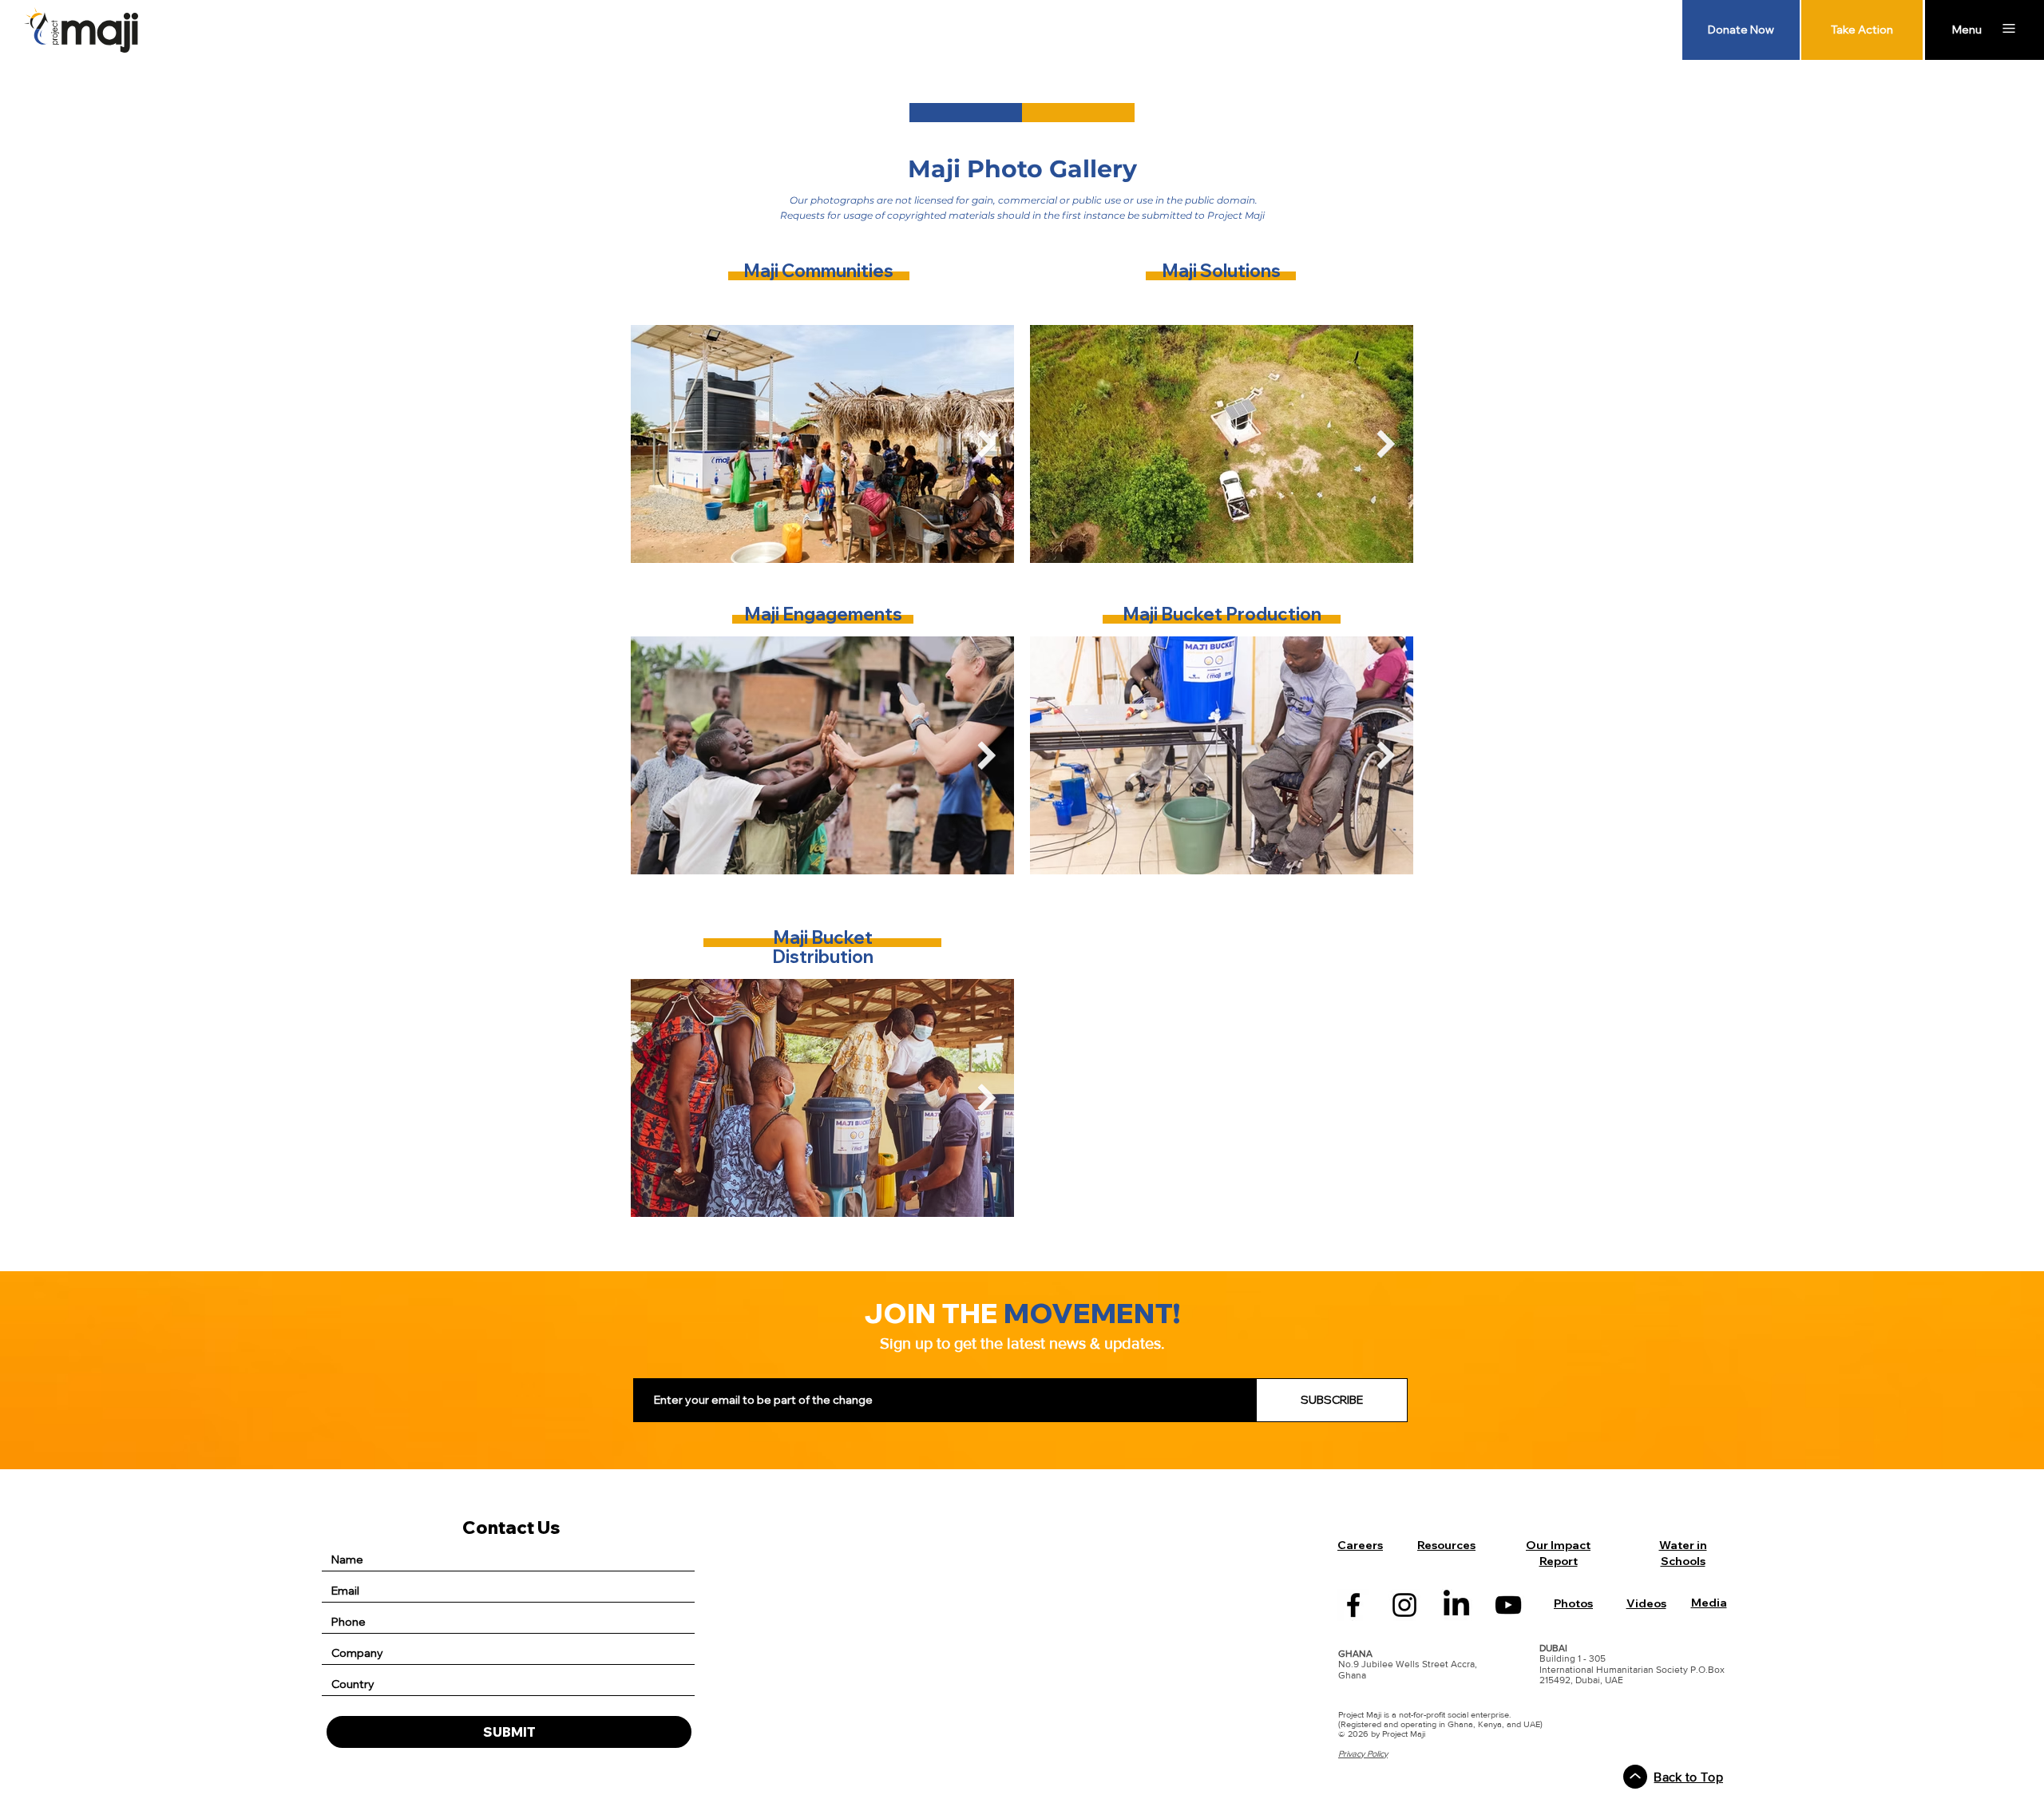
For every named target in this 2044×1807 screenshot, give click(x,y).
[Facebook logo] (1353, 1605)
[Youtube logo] (1508, 1605)
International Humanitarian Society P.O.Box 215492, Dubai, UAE (1632, 1675)
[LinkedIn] (1456, 1605)
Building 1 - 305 (1573, 1658)
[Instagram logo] (1404, 1605)
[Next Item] (986, 444)
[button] (1967, 30)
